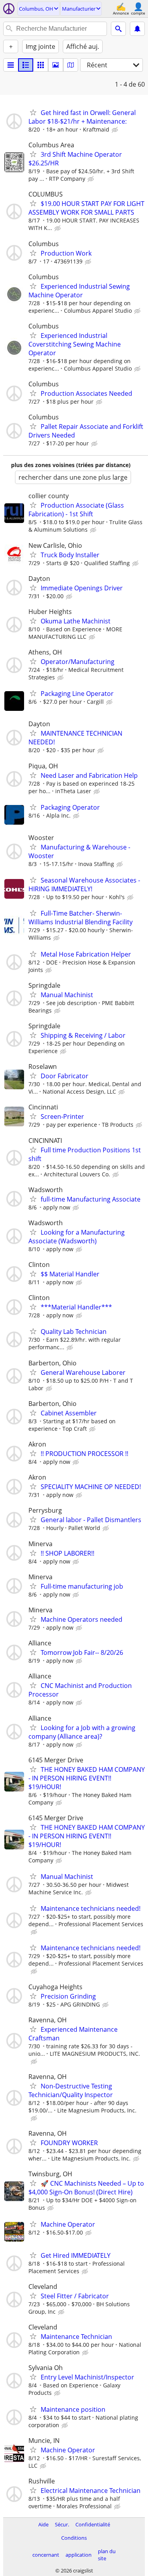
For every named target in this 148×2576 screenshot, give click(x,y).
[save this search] (137, 29)
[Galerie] (56, 65)
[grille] (41, 65)
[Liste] (11, 65)
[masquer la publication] (116, 130)
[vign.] (26, 65)
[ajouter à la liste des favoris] (33, 112)
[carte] (71, 65)
